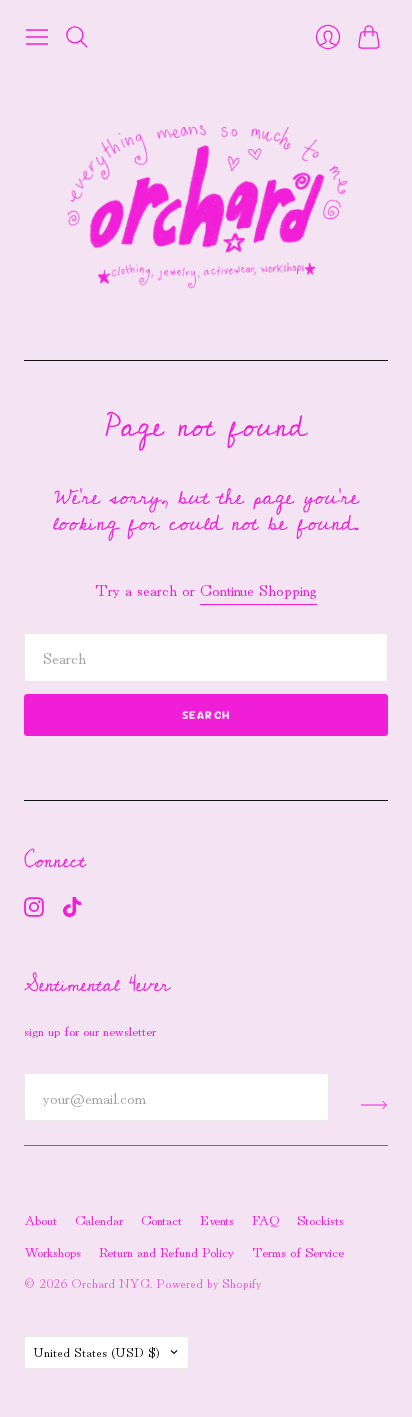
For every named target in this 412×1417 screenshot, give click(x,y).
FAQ (265, 1219)
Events (217, 1219)
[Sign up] (374, 1105)
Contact (161, 1219)
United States (96, 1351)
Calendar (99, 1219)
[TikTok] (72, 910)
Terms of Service (298, 1251)
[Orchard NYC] (206, 208)
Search (206, 715)
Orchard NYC (110, 1282)
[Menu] (37, 37)
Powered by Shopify (208, 1282)
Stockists (320, 1219)
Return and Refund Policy (166, 1251)
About (40, 1219)
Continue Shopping (258, 589)
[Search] (77, 37)
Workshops (52, 1251)
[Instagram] (34, 910)
